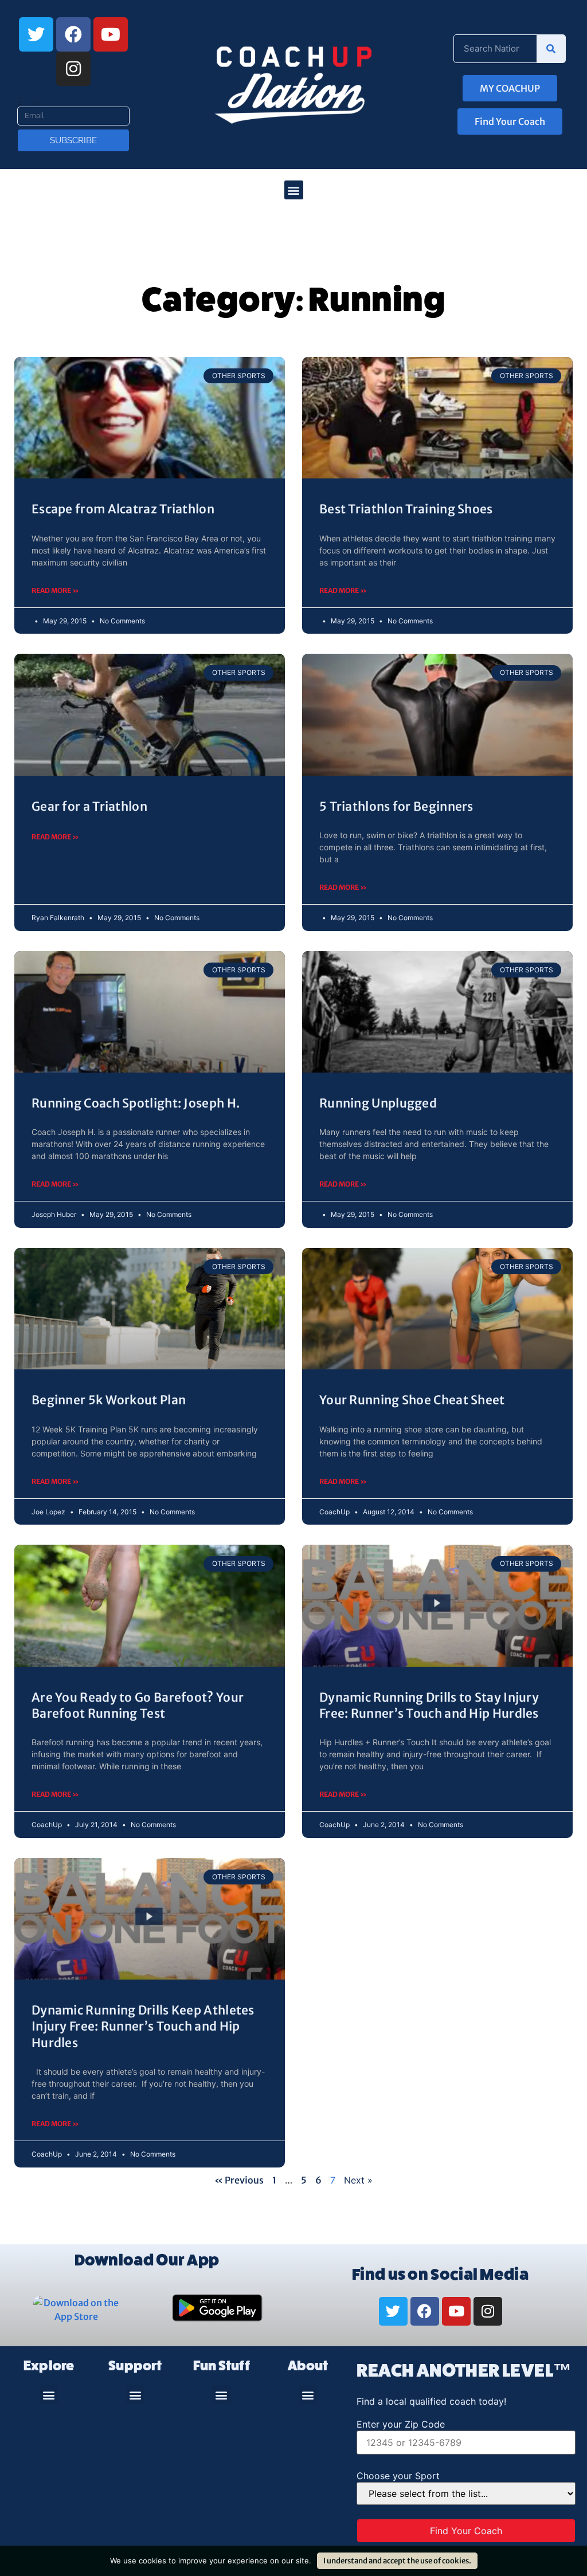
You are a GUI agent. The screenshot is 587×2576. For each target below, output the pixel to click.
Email (29, 102)
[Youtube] (111, 34)
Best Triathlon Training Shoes (406, 509)
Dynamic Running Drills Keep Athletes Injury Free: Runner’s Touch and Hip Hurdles (143, 2027)
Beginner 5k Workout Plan (109, 1400)
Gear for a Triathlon (89, 806)
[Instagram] (73, 69)
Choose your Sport (398, 2476)
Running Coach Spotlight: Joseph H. (136, 1103)
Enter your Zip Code (401, 2424)
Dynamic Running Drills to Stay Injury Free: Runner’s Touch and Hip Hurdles (429, 1705)
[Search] (551, 49)
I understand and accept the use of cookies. (397, 2561)
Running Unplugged (378, 1103)
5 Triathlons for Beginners (396, 806)
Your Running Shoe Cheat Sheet (412, 1400)
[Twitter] (36, 34)
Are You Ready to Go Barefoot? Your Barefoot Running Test (138, 1705)
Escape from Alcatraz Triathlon (123, 509)
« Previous (239, 2180)
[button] (294, 190)
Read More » (55, 590)
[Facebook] (73, 34)
